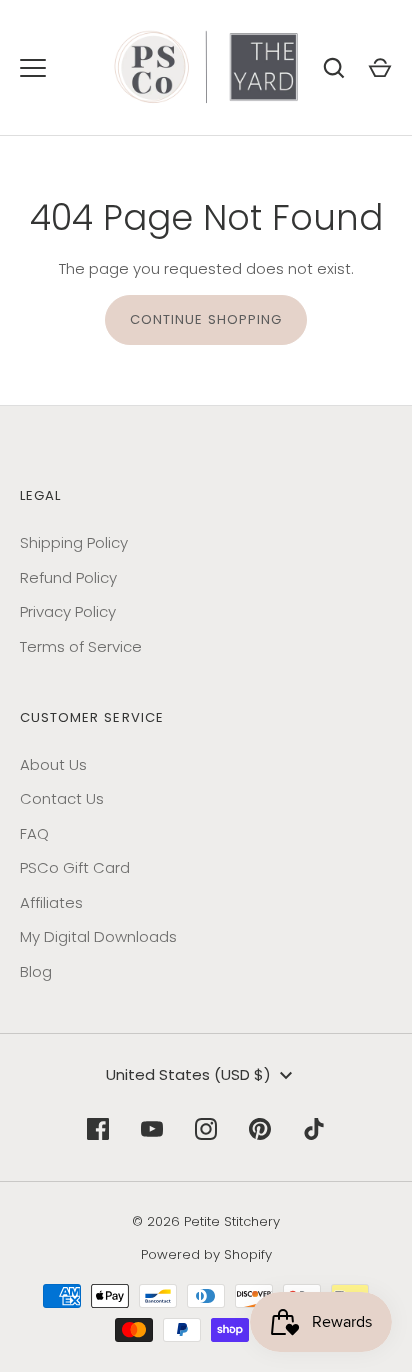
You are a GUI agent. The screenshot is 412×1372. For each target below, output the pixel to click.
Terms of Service (81, 646)
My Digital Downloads (98, 936)
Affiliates (51, 902)
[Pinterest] (260, 1129)
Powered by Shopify (206, 1254)
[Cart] (380, 68)
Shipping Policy (74, 542)
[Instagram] (206, 1129)
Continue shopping (206, 319)
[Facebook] (98, 1129)
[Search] (334, 68)
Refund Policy (68, 577)
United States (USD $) (188, 1074)
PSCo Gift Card (75, 867)
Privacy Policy (68, 611)
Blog (36, 971)
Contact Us (62, 798)
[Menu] (33, 68)
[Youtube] (152, 1129)
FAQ (34, 833)
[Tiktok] (314, 1129)
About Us (53, 764)
